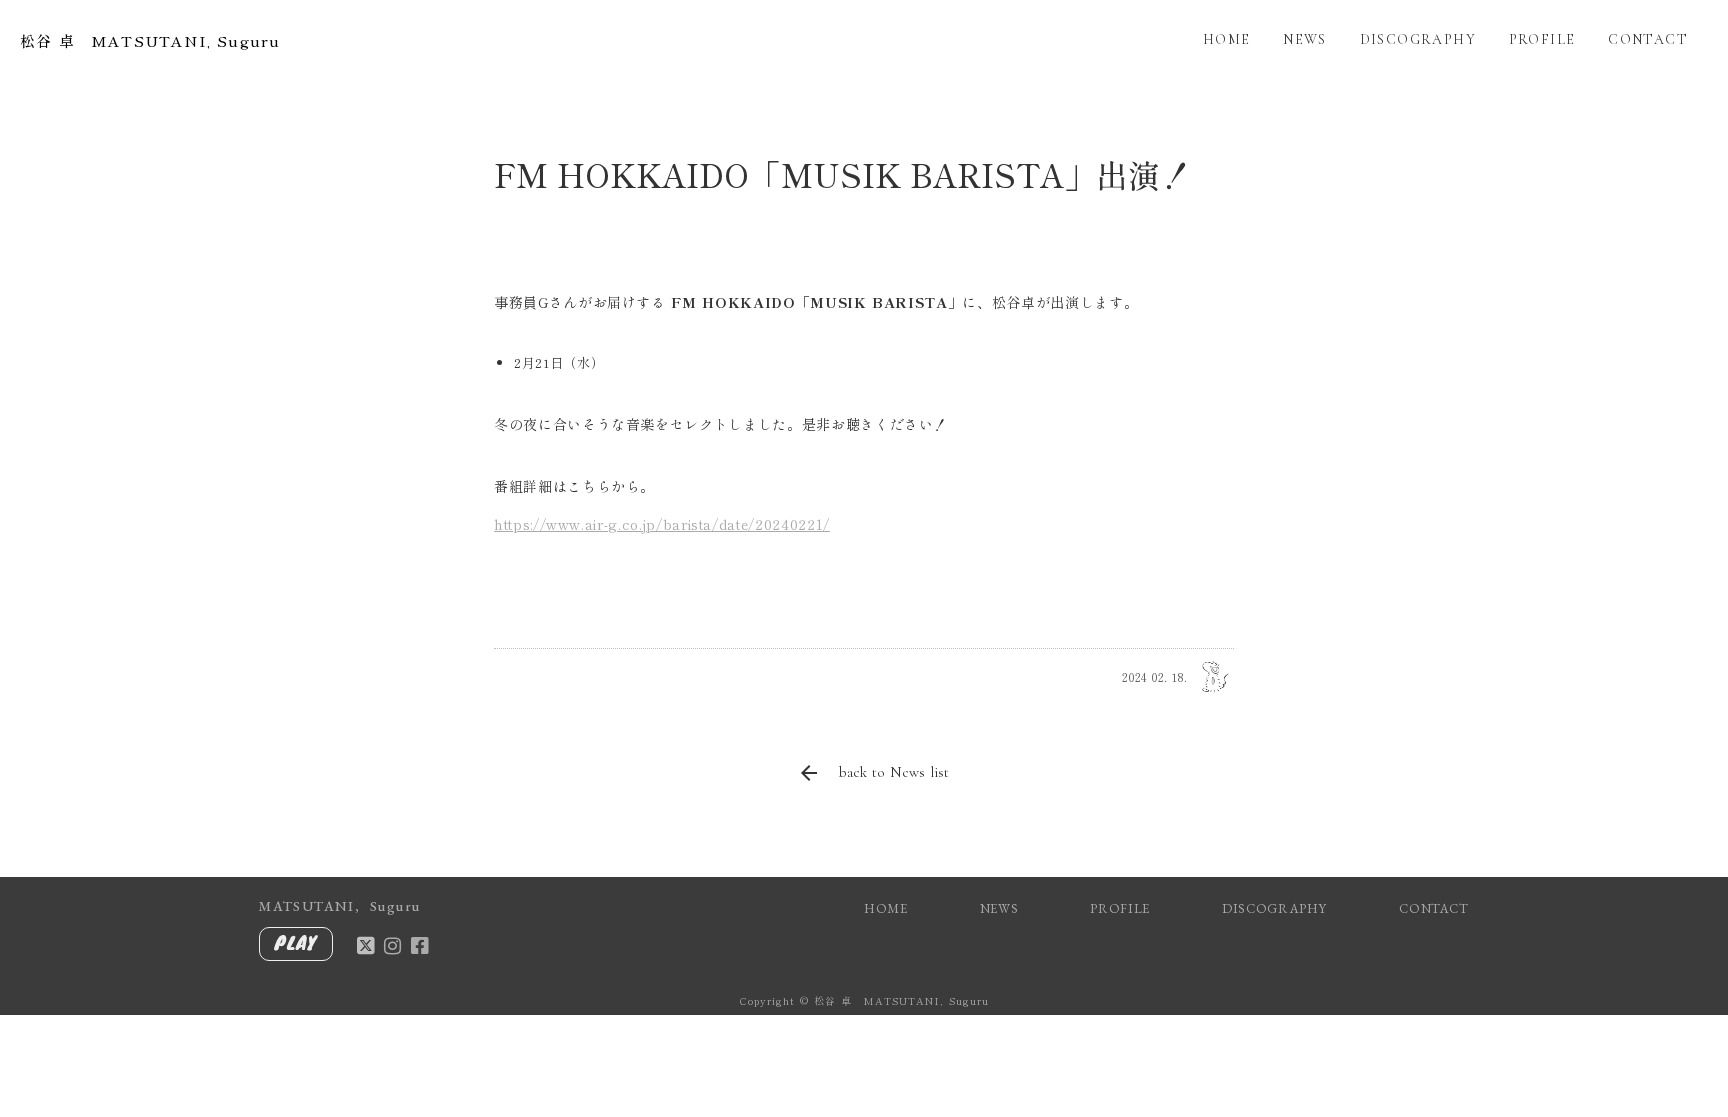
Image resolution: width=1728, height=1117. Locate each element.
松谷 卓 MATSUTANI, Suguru (150, 40)
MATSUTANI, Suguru (339, 906)
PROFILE (1542, 39)
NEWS (1305, 39)
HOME (1227, 39)
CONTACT (1648, 39)
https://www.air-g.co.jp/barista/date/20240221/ (662, 524)
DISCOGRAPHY (1418, 39)
